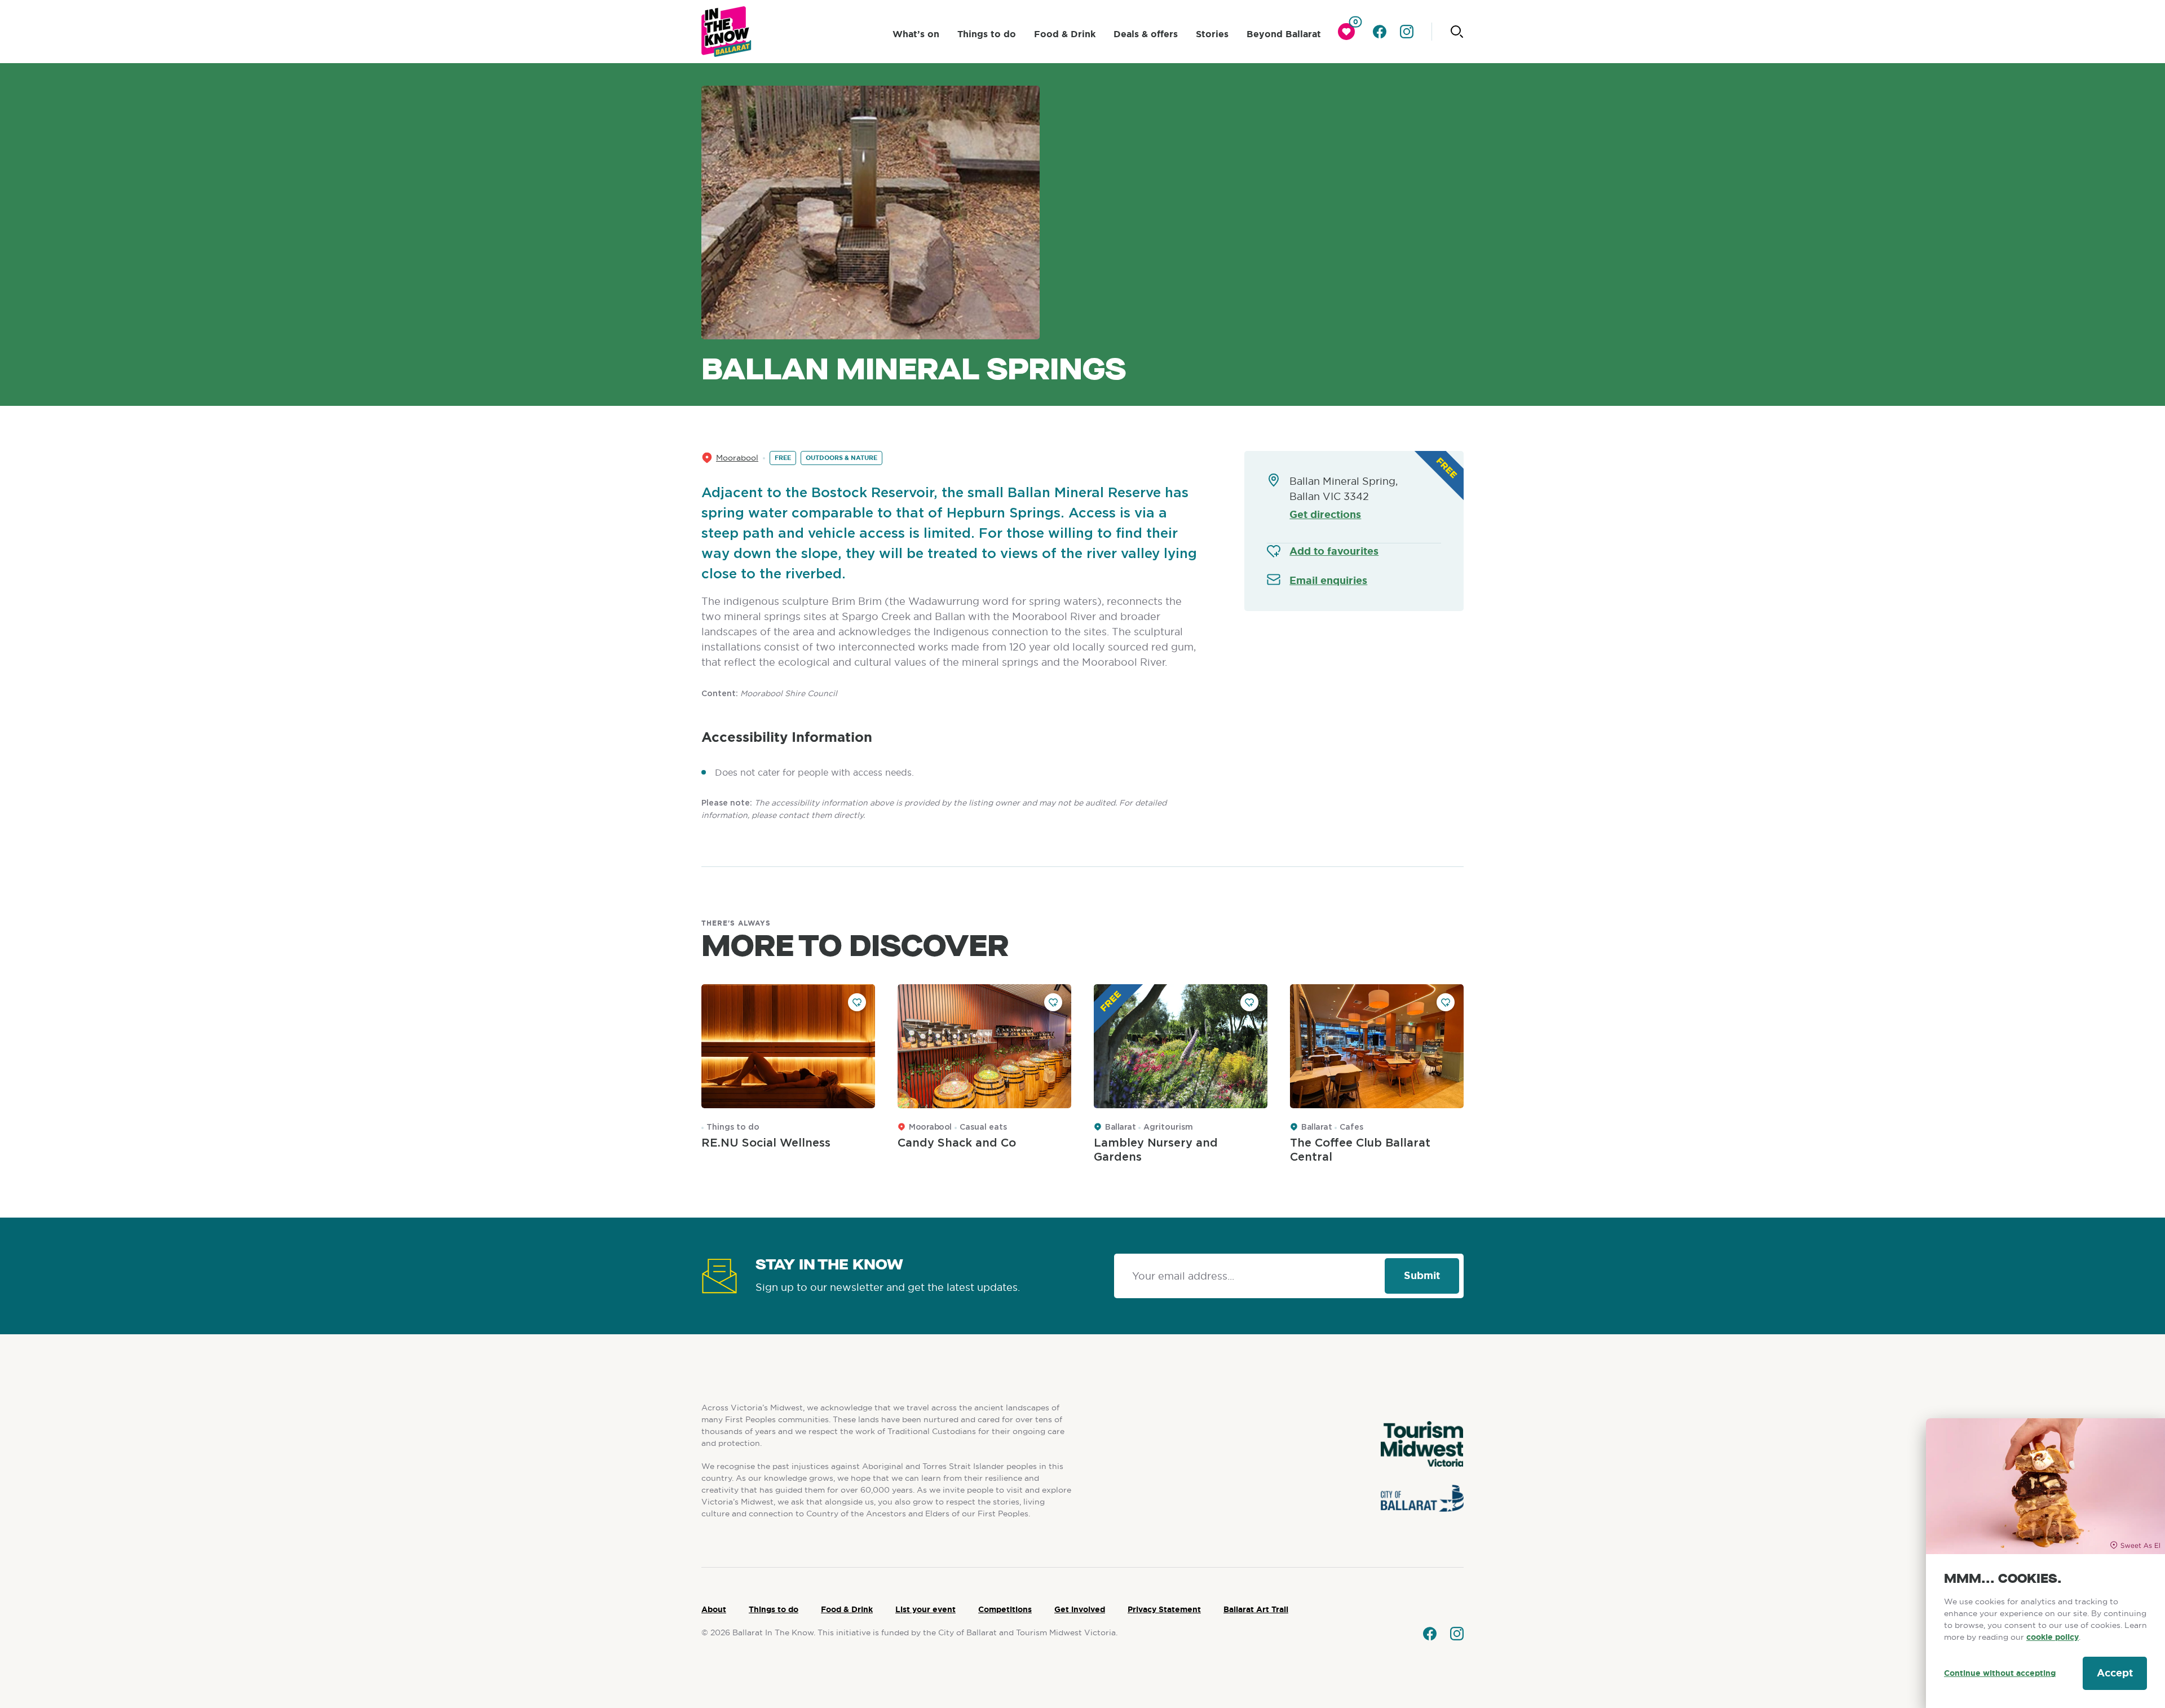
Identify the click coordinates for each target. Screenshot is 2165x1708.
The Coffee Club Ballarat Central (1360, 1150)
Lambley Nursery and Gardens (1156, 1150)
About (714, 1609)
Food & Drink (1065, 34)
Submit (1422, 1276)
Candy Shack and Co (957, 1143)
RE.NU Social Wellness (766, 1143)
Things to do (987, 34)
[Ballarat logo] (726, 32)
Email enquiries (1328, 581)
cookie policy (2053, 1637)
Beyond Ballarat (1284, 34)
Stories (1212, 34)
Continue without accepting (2000, 1673)
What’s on (916, 34)
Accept (2115, 1673)
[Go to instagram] (1407, 32)
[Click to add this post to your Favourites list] (857, 1002)
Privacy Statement (1164, 1609)
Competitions (1005, 1609)
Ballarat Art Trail (1256, 1609)
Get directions (1325, 515)
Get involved (1080, 1609)
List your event (925, 1609)
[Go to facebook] (1380, 32)
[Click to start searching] (1457, 32)
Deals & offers (1146, 34)
